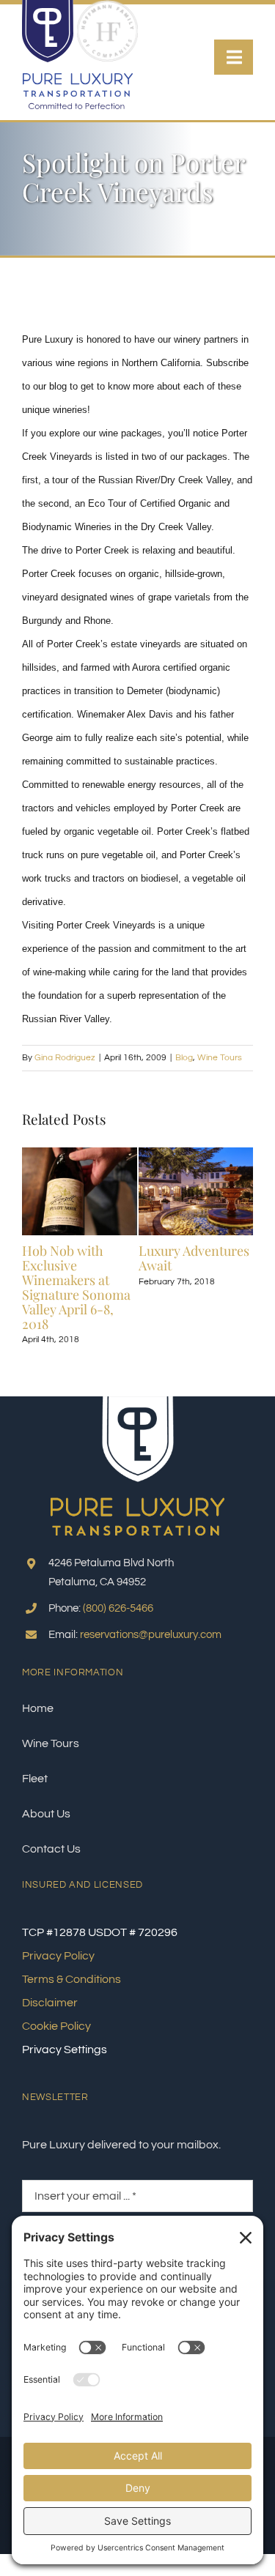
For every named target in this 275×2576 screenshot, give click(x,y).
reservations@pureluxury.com (151, 1635)
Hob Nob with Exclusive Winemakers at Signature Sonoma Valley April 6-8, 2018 (76, 1287)
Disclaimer (50, 2003)
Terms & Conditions (71, 1979)
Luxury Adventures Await (194, 1258)
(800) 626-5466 (118, 1608)
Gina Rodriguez (65, 1058)
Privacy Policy (58, 1956)
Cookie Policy (56, 2026)
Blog (184, 1058)
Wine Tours (220, 1058)
